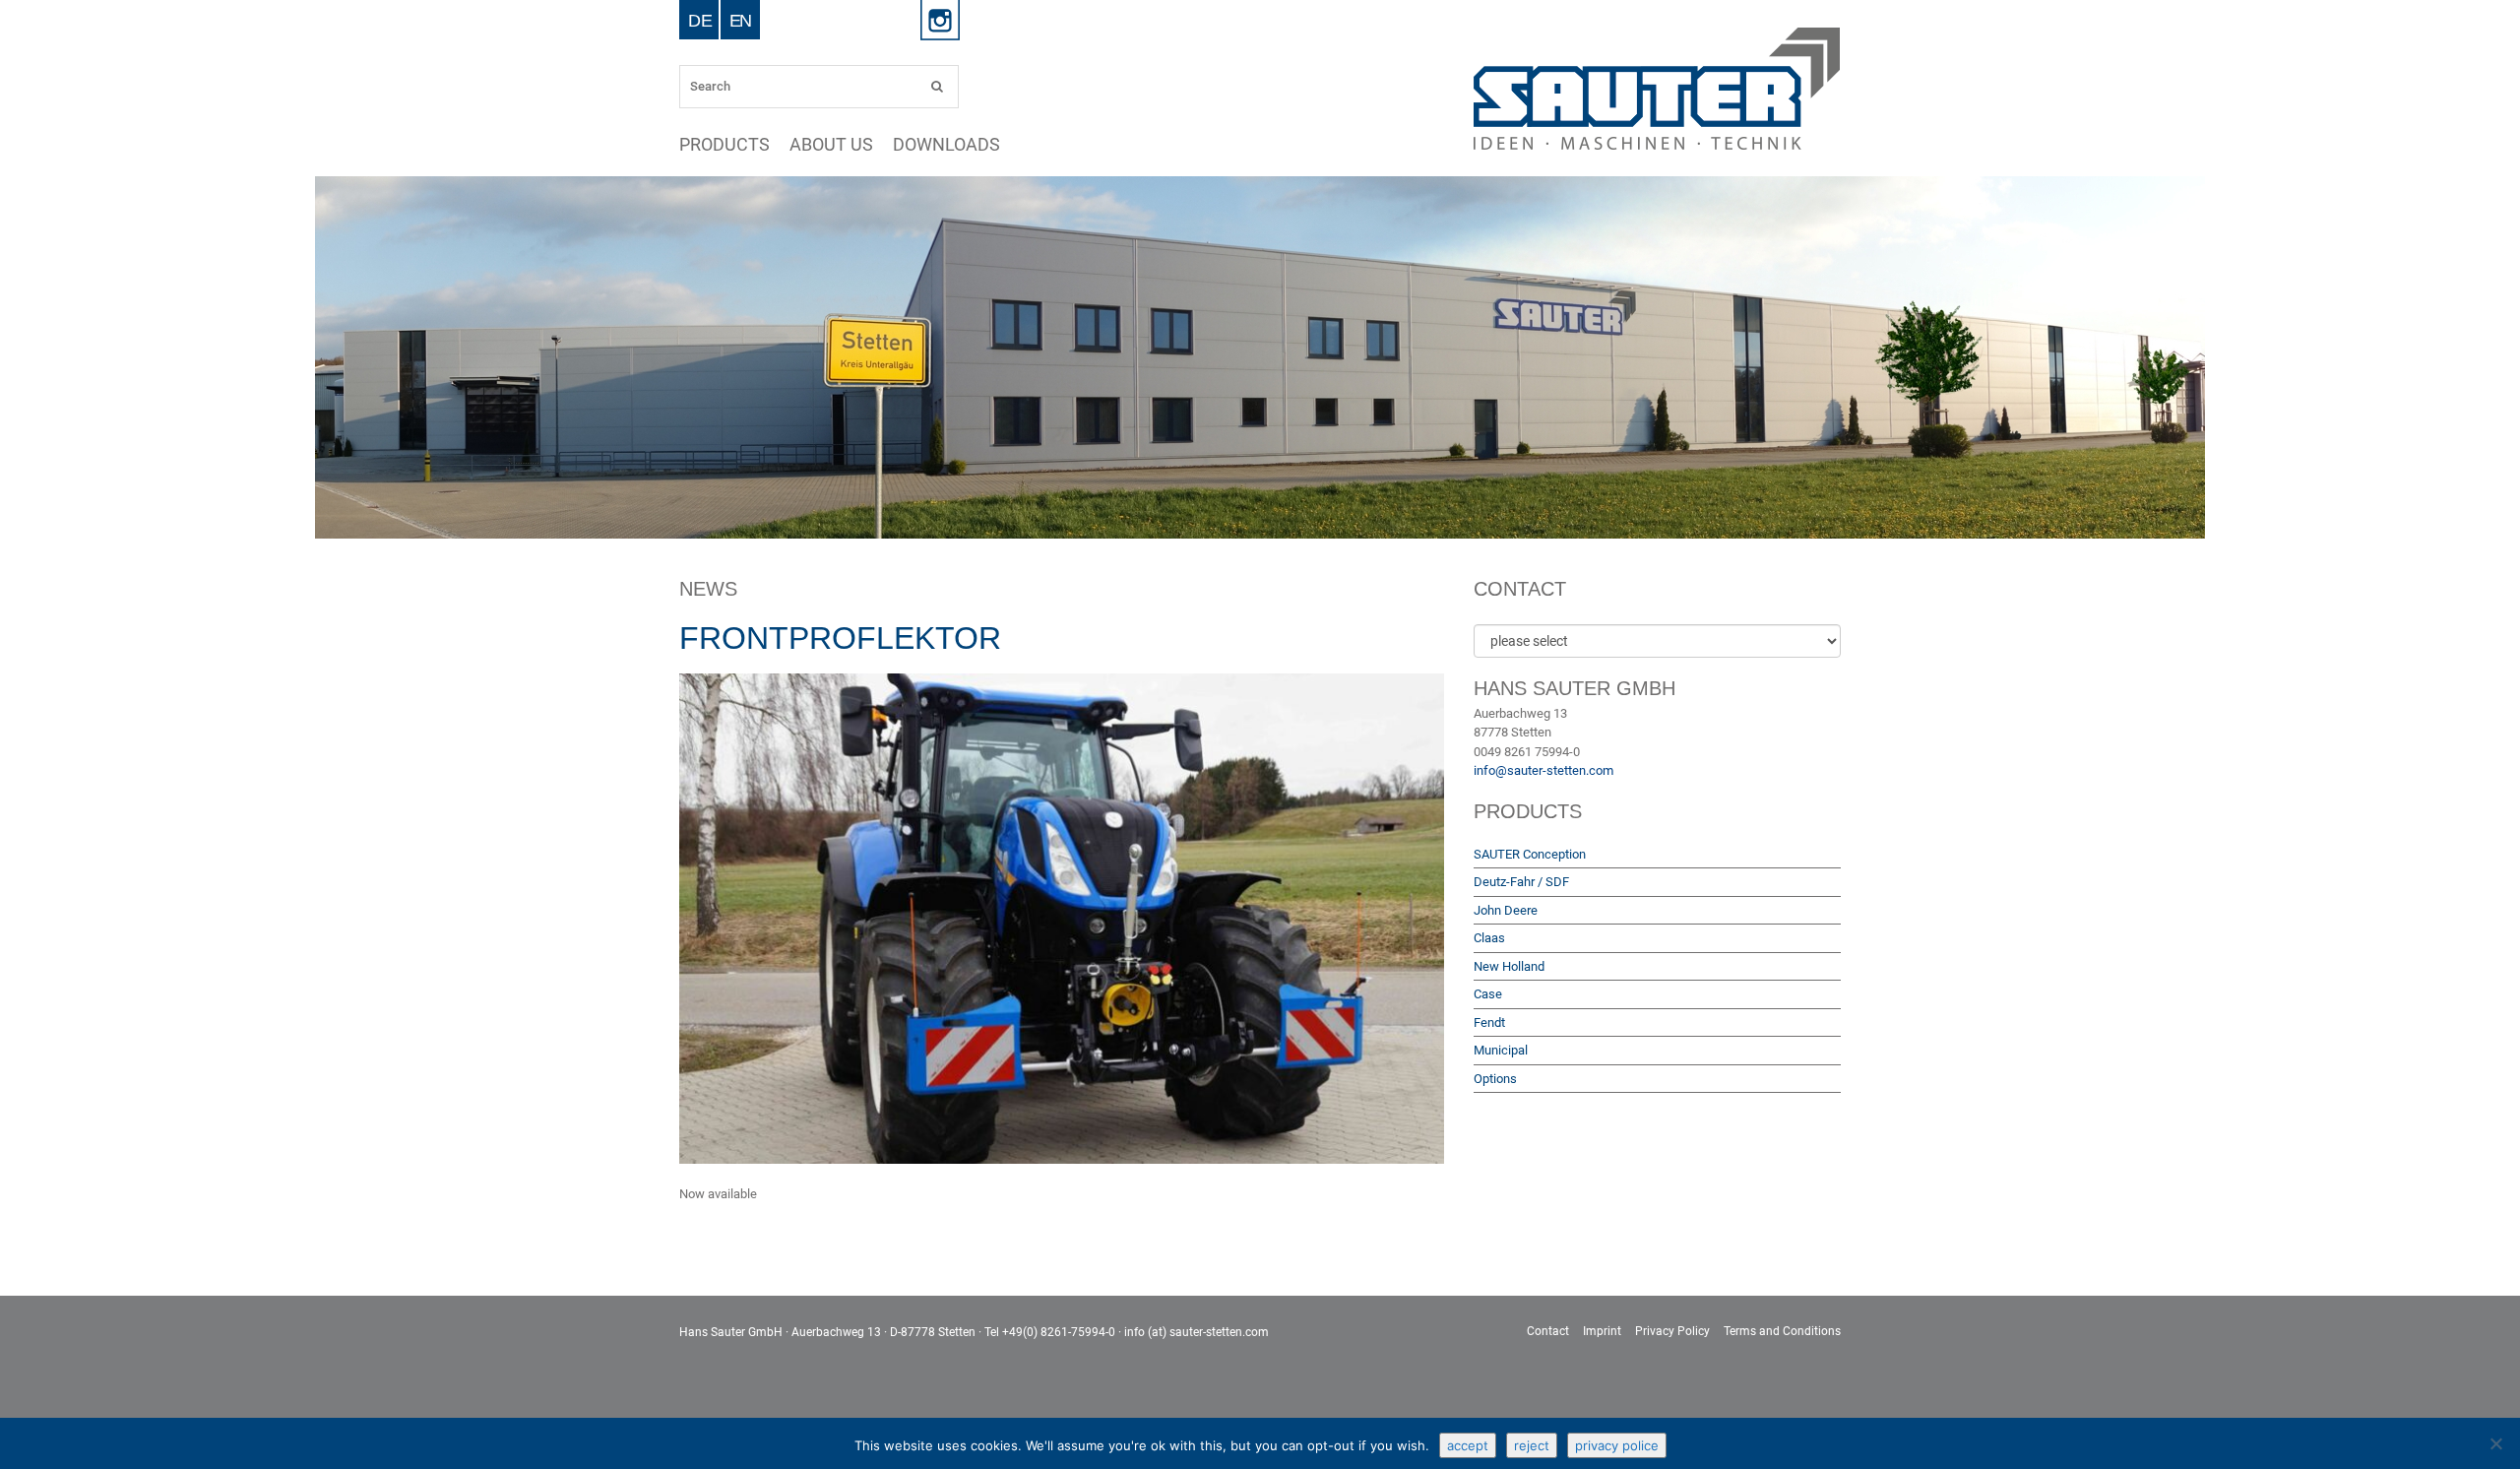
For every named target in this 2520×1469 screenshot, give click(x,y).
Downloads (993, 144)
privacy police (1617, 1445)
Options (1495, 1079)
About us (858, 144)
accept (1468, 1445)
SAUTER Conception (1530, 854)
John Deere (1506, 910)
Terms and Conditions (1782, 1331)
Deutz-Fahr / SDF (1521, 882)
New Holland (1509, 966)
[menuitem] (700, 20)
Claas (1489, 938)
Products (734, 144)
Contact (1548, 1331)
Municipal (1501, 1050)
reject (1532, 1445)
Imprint (1602, 1331)
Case (1488, 994)
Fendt (1489, 1022)
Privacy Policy (1672, 1331)
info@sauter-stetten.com (1543, 770)
